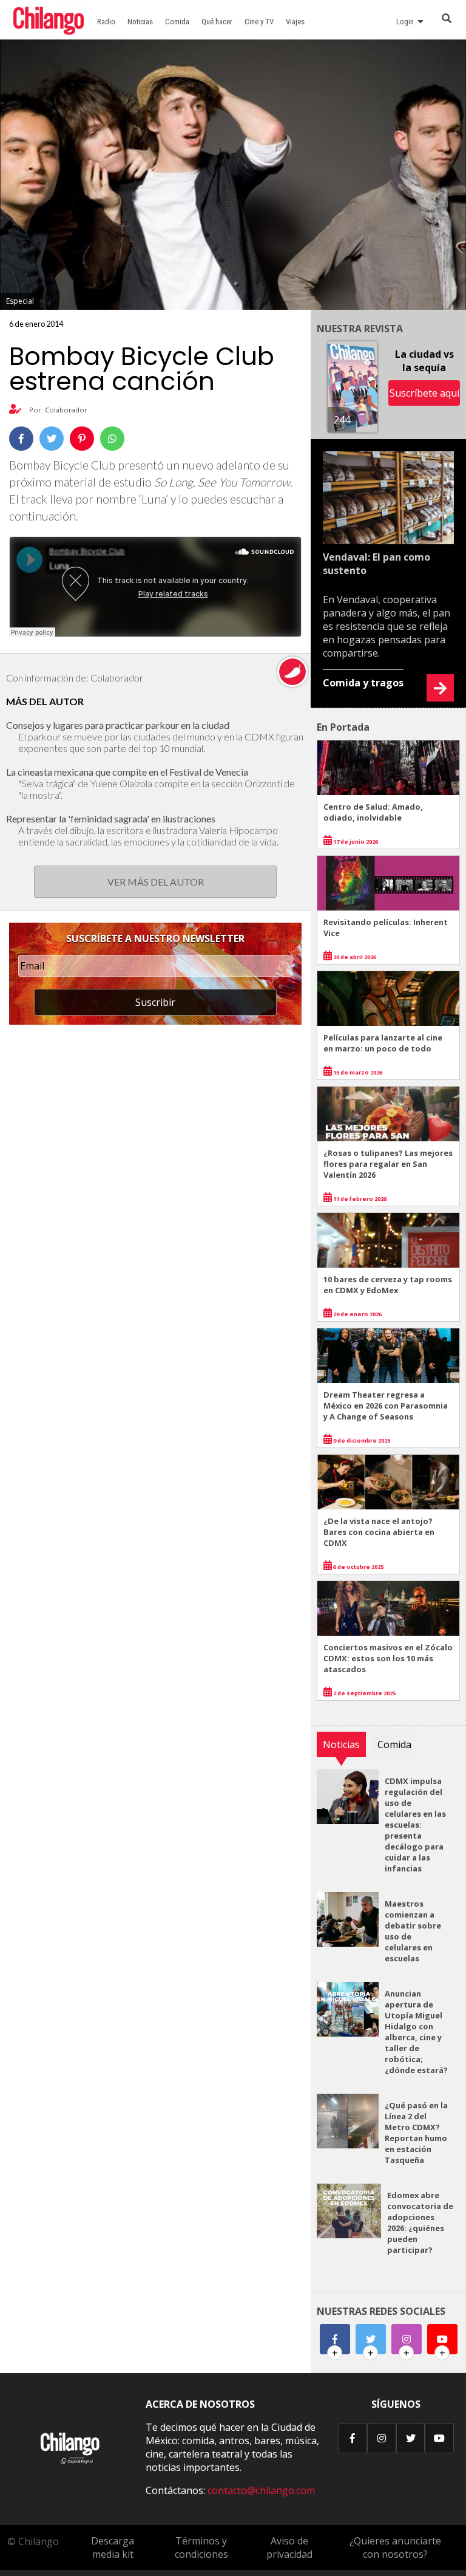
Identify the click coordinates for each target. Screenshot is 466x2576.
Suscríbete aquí (424, 393)
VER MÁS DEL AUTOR (156, 882)
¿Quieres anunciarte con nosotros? (395, 2547)
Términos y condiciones (201, 2547)
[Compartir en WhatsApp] (112, 439)
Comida (177, 22)
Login (407, 22)
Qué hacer (217, 22)
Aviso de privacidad (289, 2547)
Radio (106, 22)
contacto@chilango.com (261, 2490)
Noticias (140, 22)
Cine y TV (259, 22)
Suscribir (155, 1002)
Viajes (295, 22)
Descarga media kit (113, 2547)
